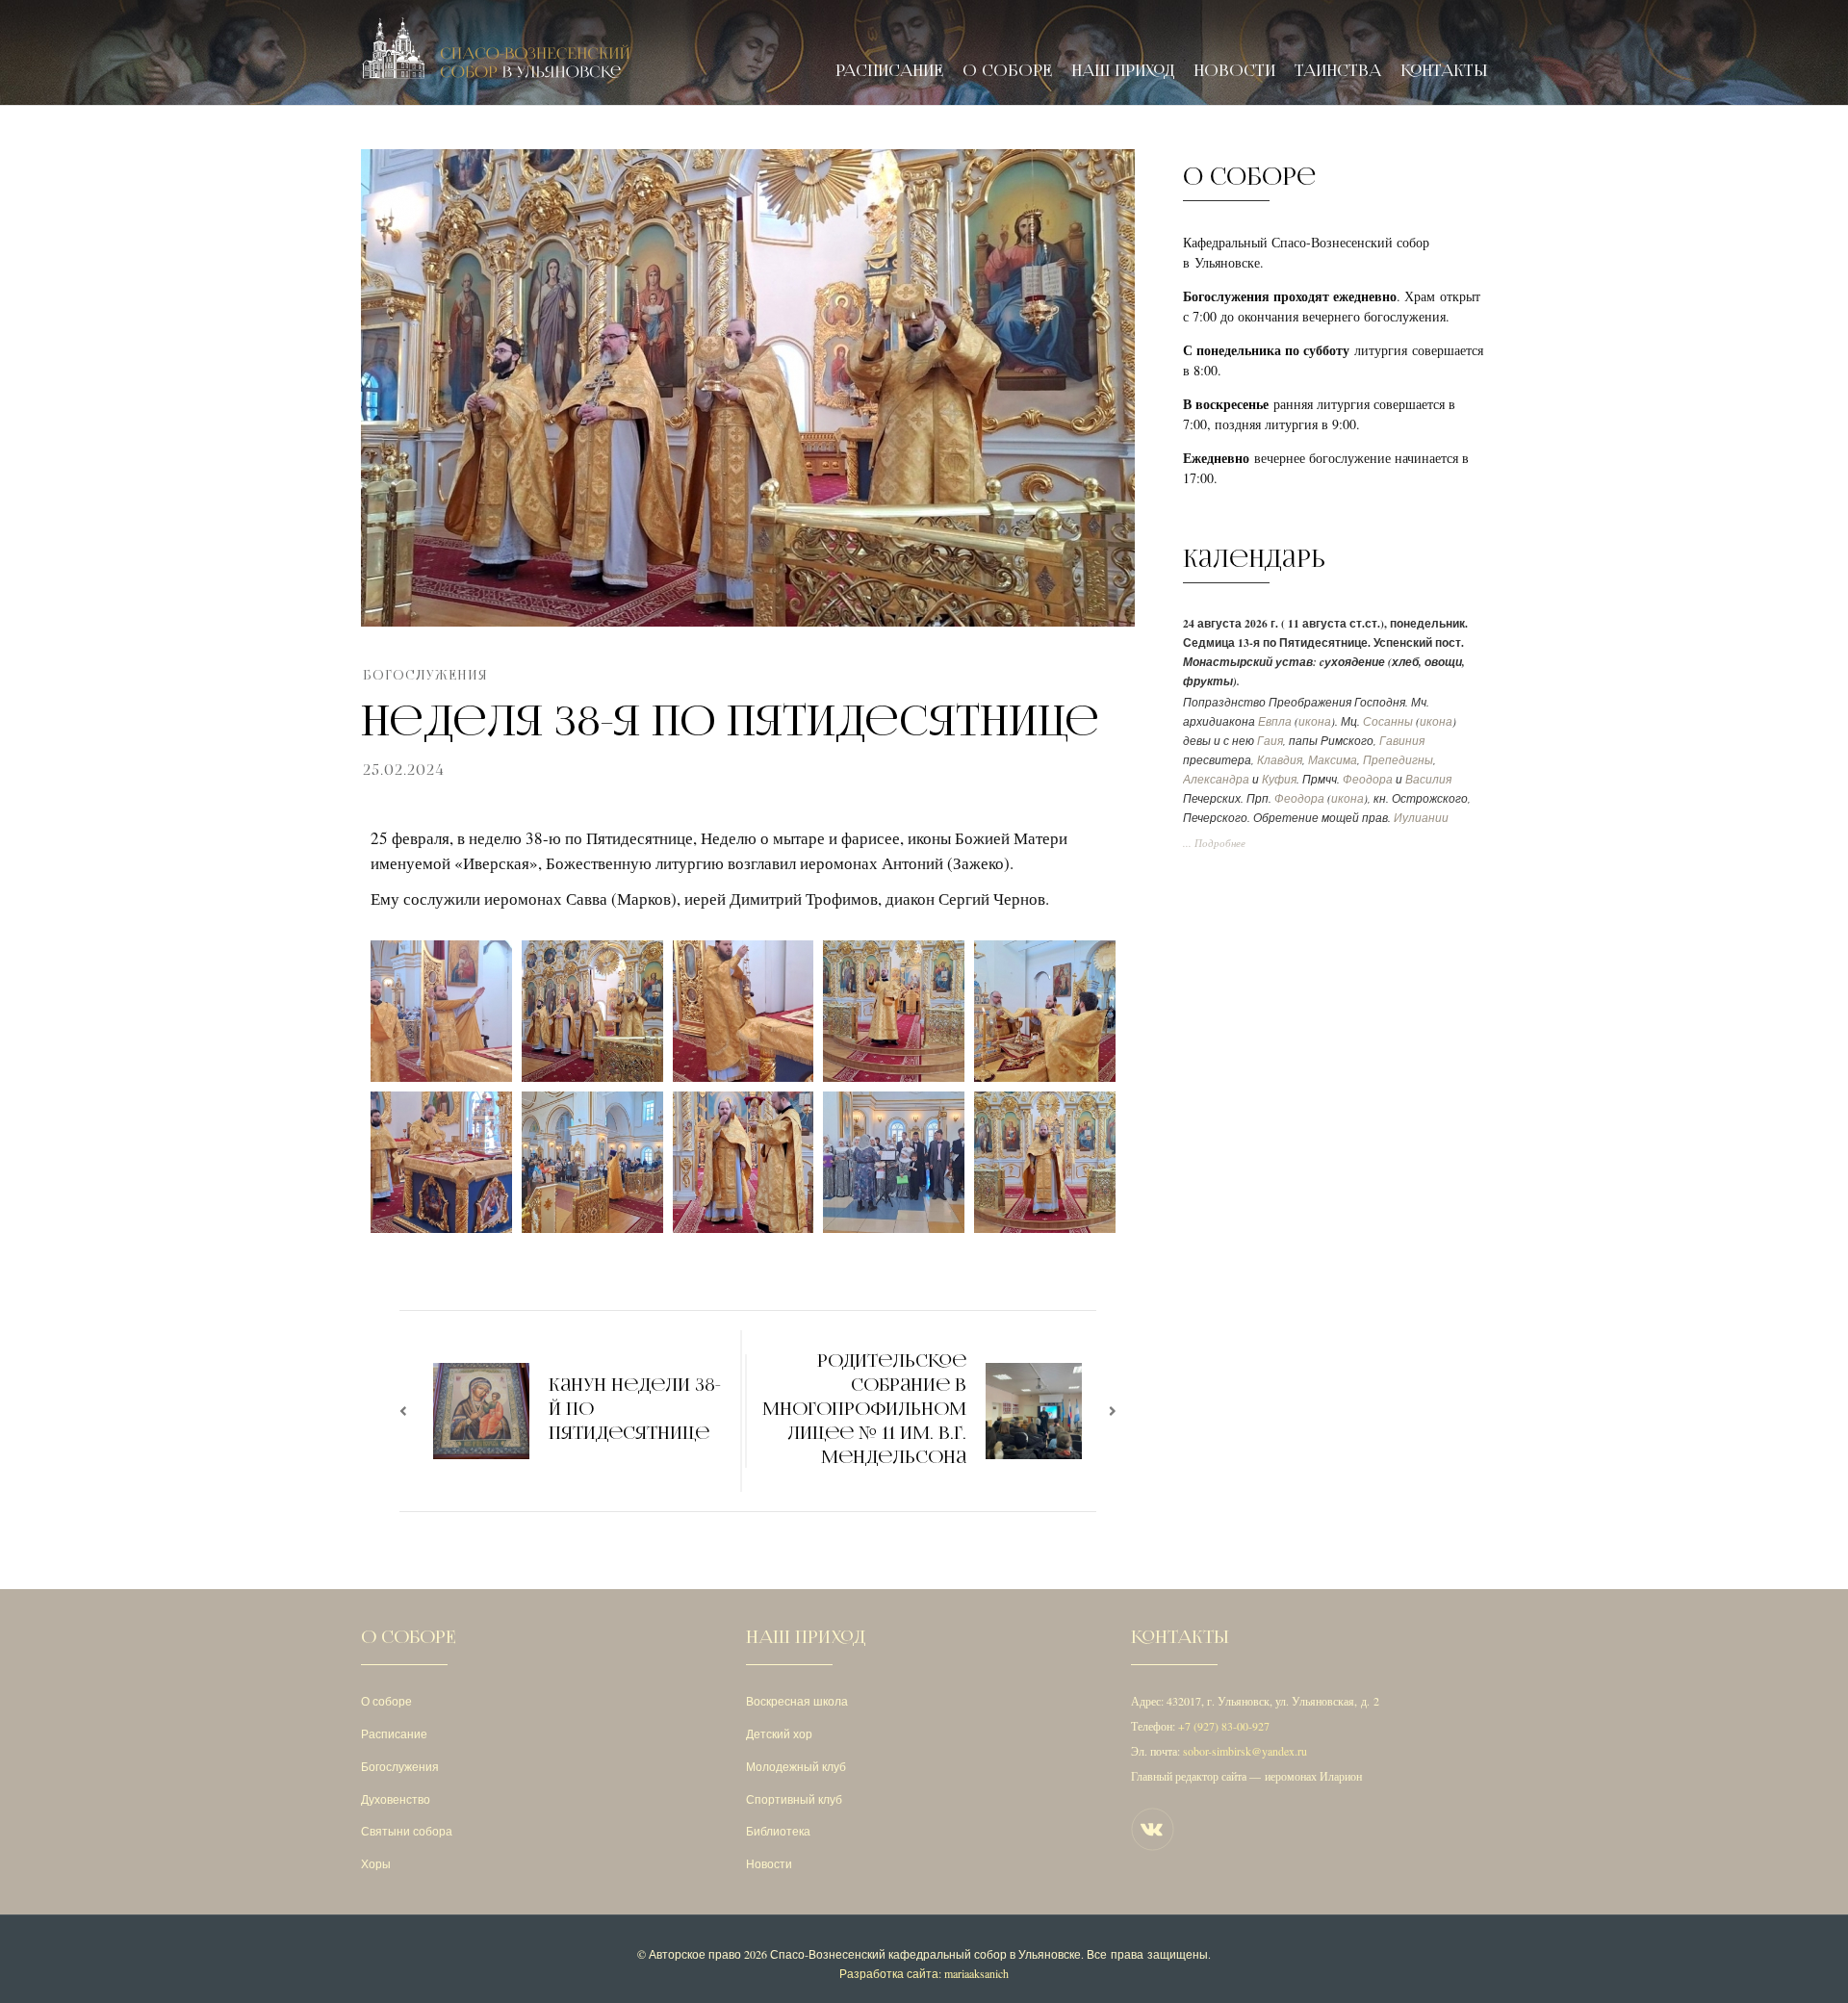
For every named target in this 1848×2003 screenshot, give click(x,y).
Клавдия (1280, 760)
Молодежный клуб (796, 1766)
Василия (1428, 779)
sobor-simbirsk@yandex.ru (1245, 1751)
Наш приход (1123, 71)
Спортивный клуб (794, 1799)
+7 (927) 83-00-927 (1224, 1726)
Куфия (1279, 779)
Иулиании (1421, 818)
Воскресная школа (797, 1701)
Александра (1216, 779)
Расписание (889, 71)
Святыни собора (407, 1831)
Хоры (376, 1863)
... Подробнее (1214, 843)
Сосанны (1388, 721)
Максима (1333, 760)
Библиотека (778, 1831)
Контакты (1444, 71)
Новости (1234, 71)
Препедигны (1398, 760)
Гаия (1270, 741)
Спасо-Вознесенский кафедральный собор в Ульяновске (925, 1954)
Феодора (1368, 779)
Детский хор (779, 1733)
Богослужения (425, 675)
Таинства (1338, 71)
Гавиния (1402, 741)
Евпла (1275, 721)
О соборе (1007, 71)
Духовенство (396, 1799)
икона (1315, 721)
